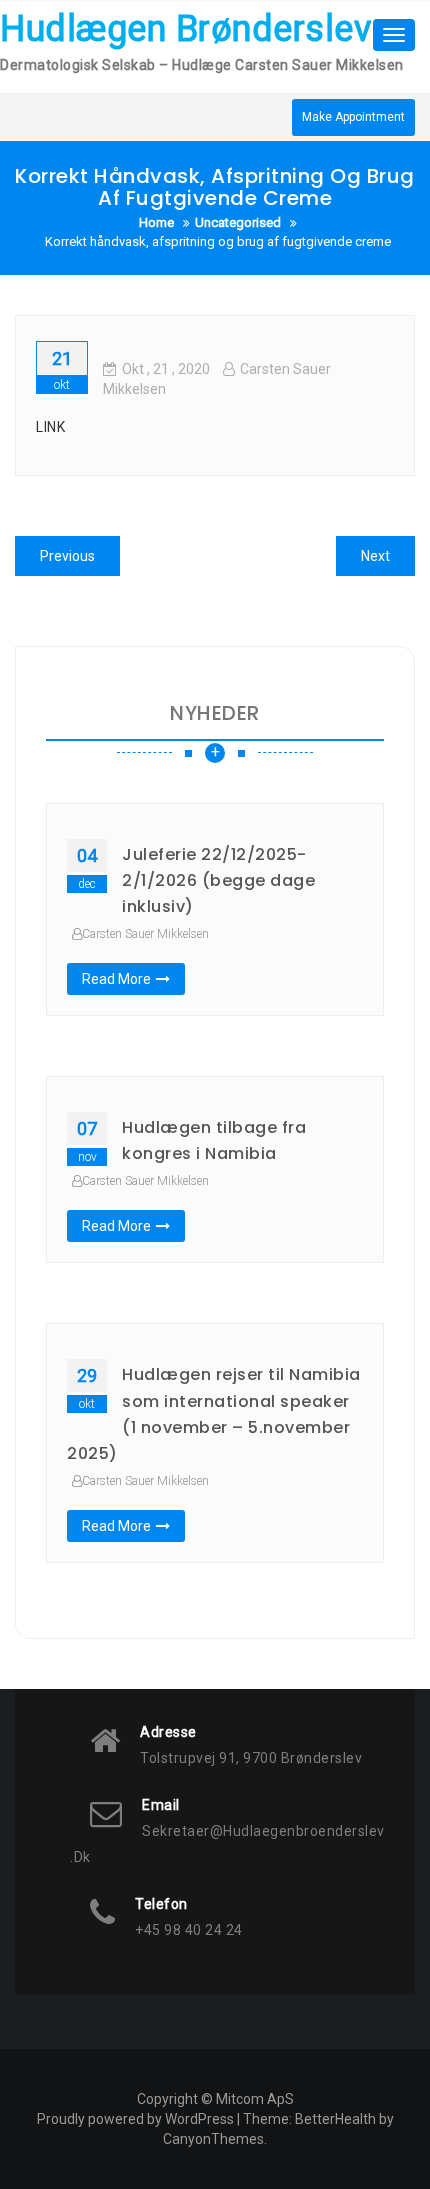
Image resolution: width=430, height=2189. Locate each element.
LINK (50, 427)
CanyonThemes (213, 2139)
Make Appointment (353, 117)
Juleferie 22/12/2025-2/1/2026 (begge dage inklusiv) (218, 881)
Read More (116, 979)
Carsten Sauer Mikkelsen (145, 934)
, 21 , (166, 369)
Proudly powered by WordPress (135, 2119)
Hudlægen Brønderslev (185, 29)
